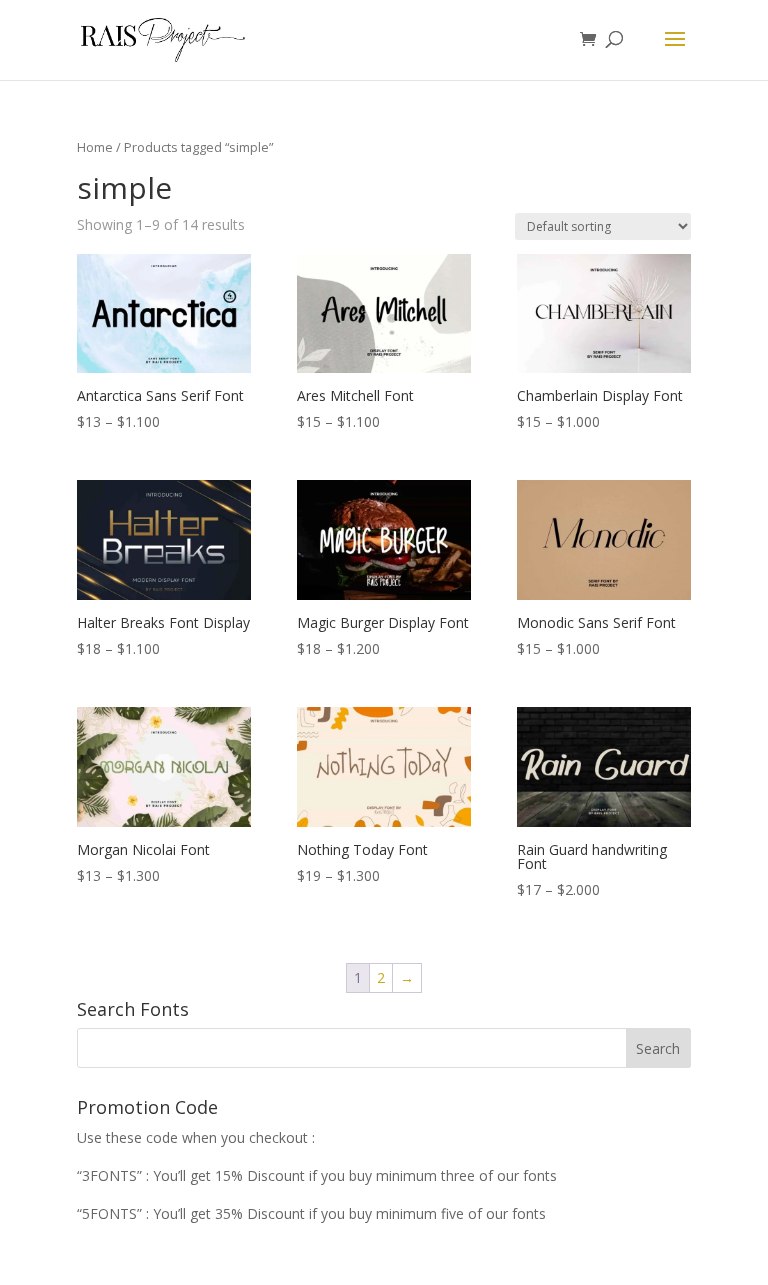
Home (95, 147)
